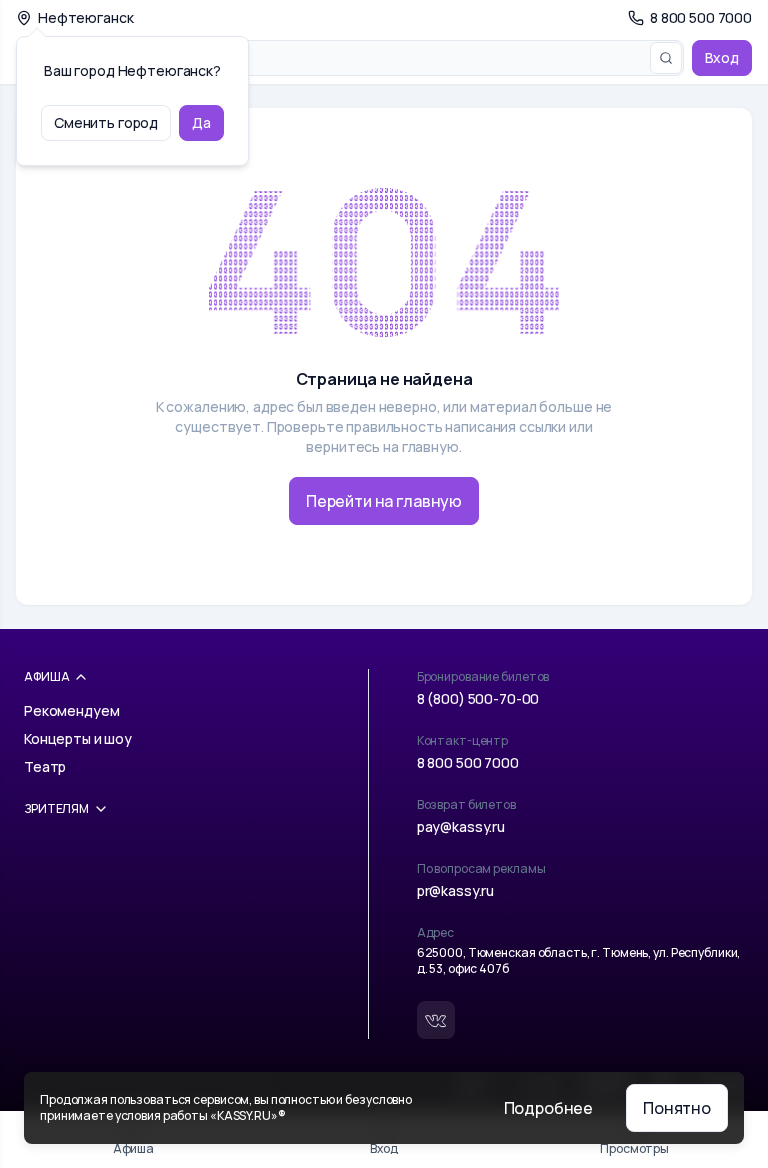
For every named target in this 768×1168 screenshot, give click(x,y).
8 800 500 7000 (468, 762)
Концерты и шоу (78, 738)
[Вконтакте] (436, 1020)
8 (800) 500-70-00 (478, 698)
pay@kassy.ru (461, 826)
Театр (45, 766)
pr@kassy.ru (455, 890)
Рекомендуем (71, 710)
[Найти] (666, 58)
